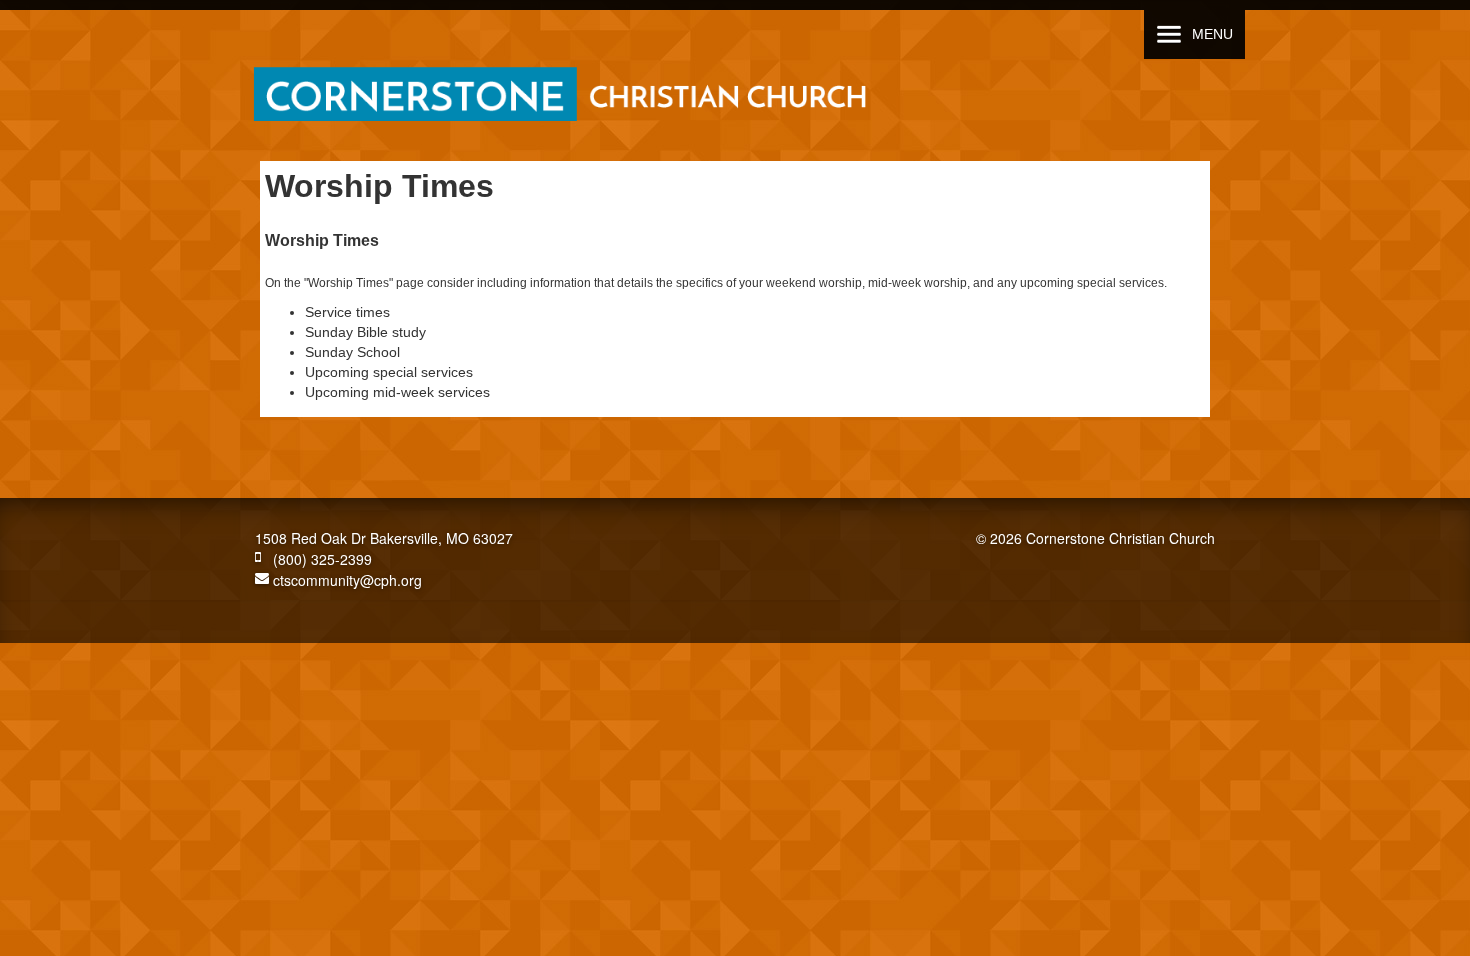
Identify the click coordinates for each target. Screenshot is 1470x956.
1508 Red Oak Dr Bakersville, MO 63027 (384, 538)
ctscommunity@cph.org (345, 580)
